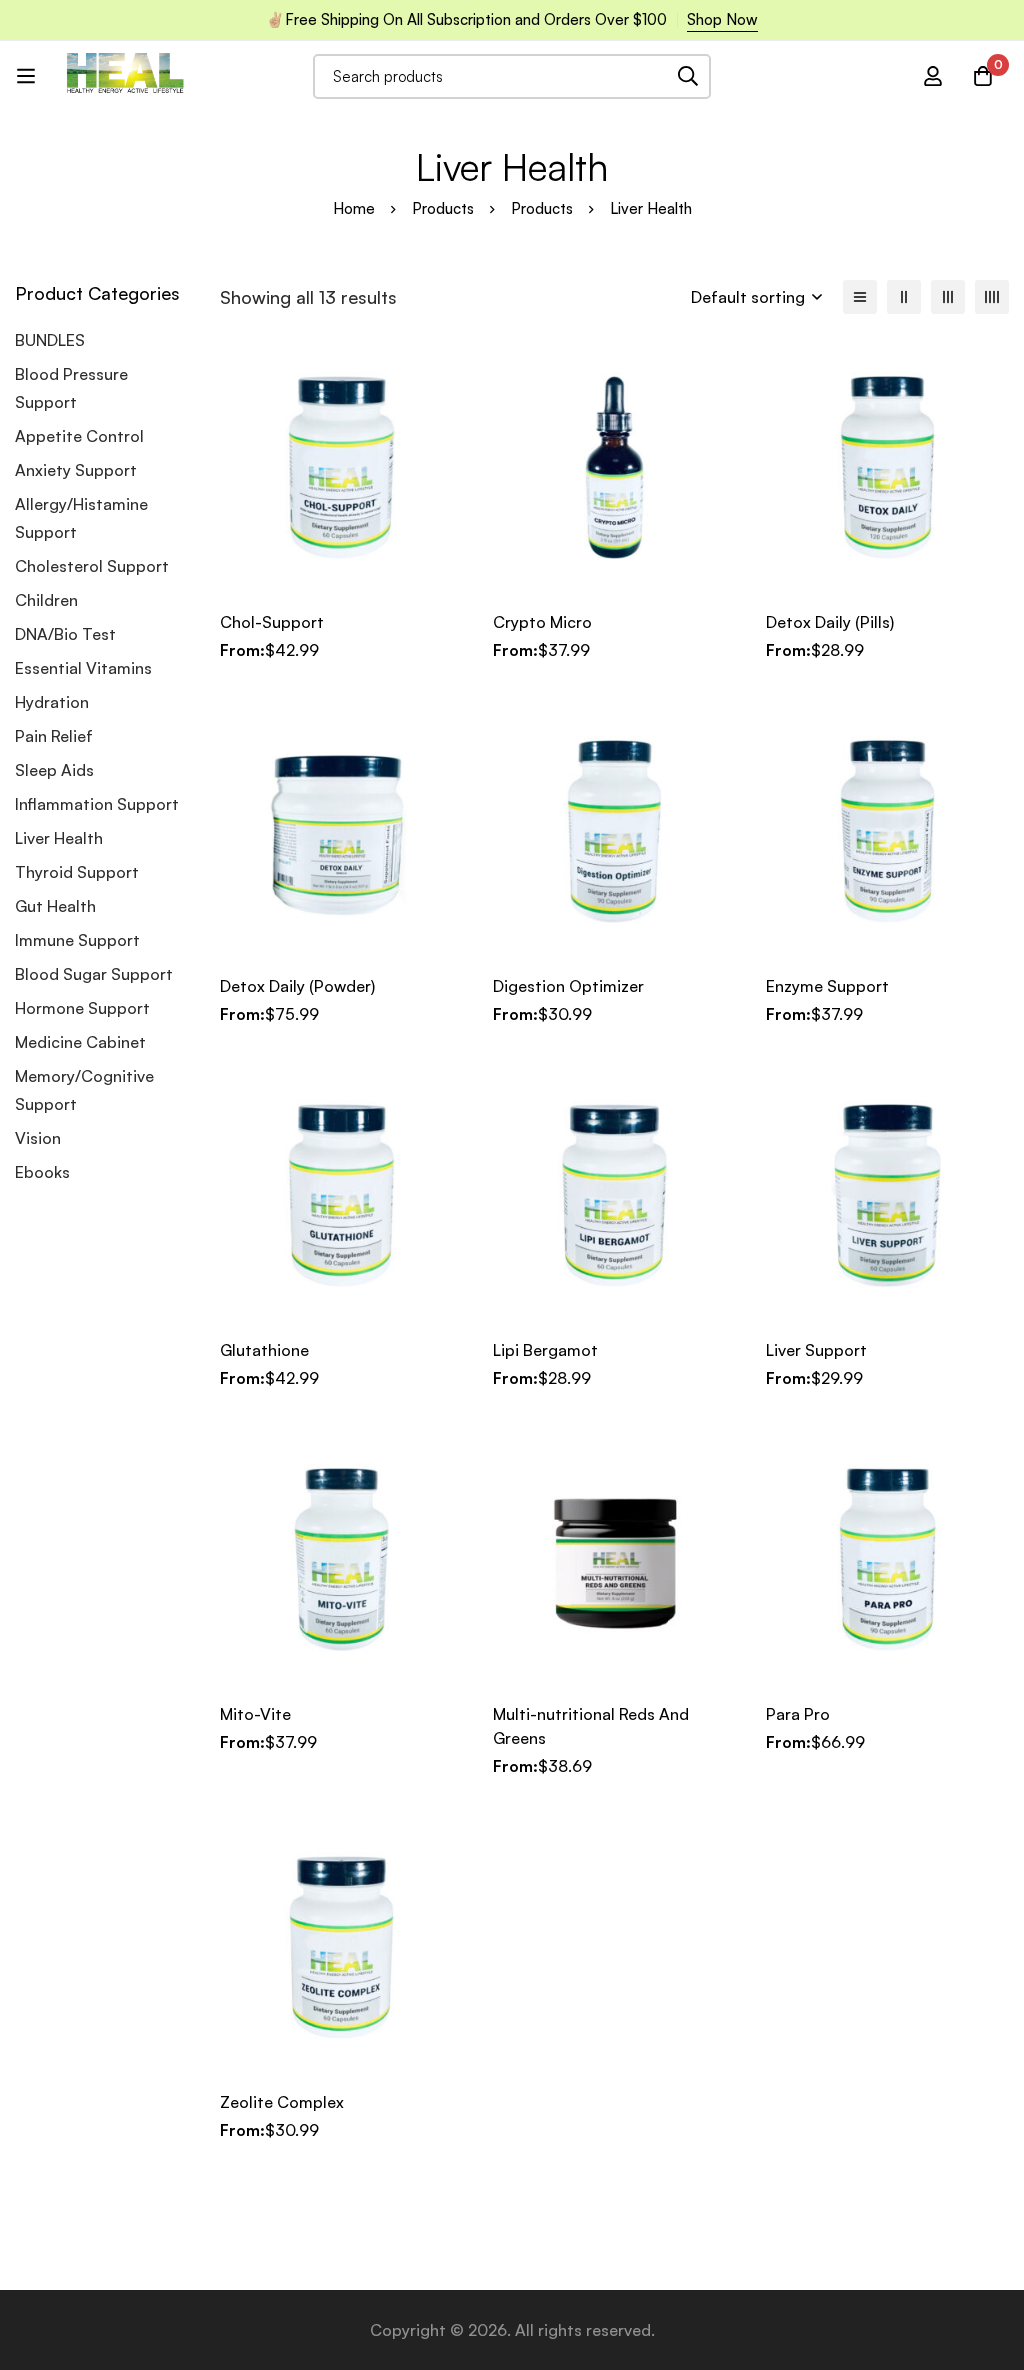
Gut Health (55, 906)
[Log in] (933, 76)
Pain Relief (54, 736)
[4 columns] (992, 297)
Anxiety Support (76, 470)
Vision (38, 1138)
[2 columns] (904, 297)
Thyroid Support (77, 872)
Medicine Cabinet (80, 1042)
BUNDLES (50, 340)
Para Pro (798, 1714)
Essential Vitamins (83, 668)
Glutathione (264, 1350)
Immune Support (77, 940)
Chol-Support (272, 622)
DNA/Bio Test (65, 634)
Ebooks (42, 1172)
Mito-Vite (255, 1714)
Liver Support (816, 1350)
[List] (860, 297)
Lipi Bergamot (545, 1350)
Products (443, 208)
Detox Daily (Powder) (297, 986)
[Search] (688, 76)
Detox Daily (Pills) (830, 622)
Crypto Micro (542, 622)
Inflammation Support (97, 804)
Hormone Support (82, 1008)
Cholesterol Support (92, 566)
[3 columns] (948, 297)
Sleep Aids (54, 770)
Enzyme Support (827, 986)
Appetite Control (79, 436)
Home (354, 208)
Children (46, 600)
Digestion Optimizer (568, 986)
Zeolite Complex (282, 2102)
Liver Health (59, 838)
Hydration (52, 702)
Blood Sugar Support (94, 974)
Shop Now (722, 19)
